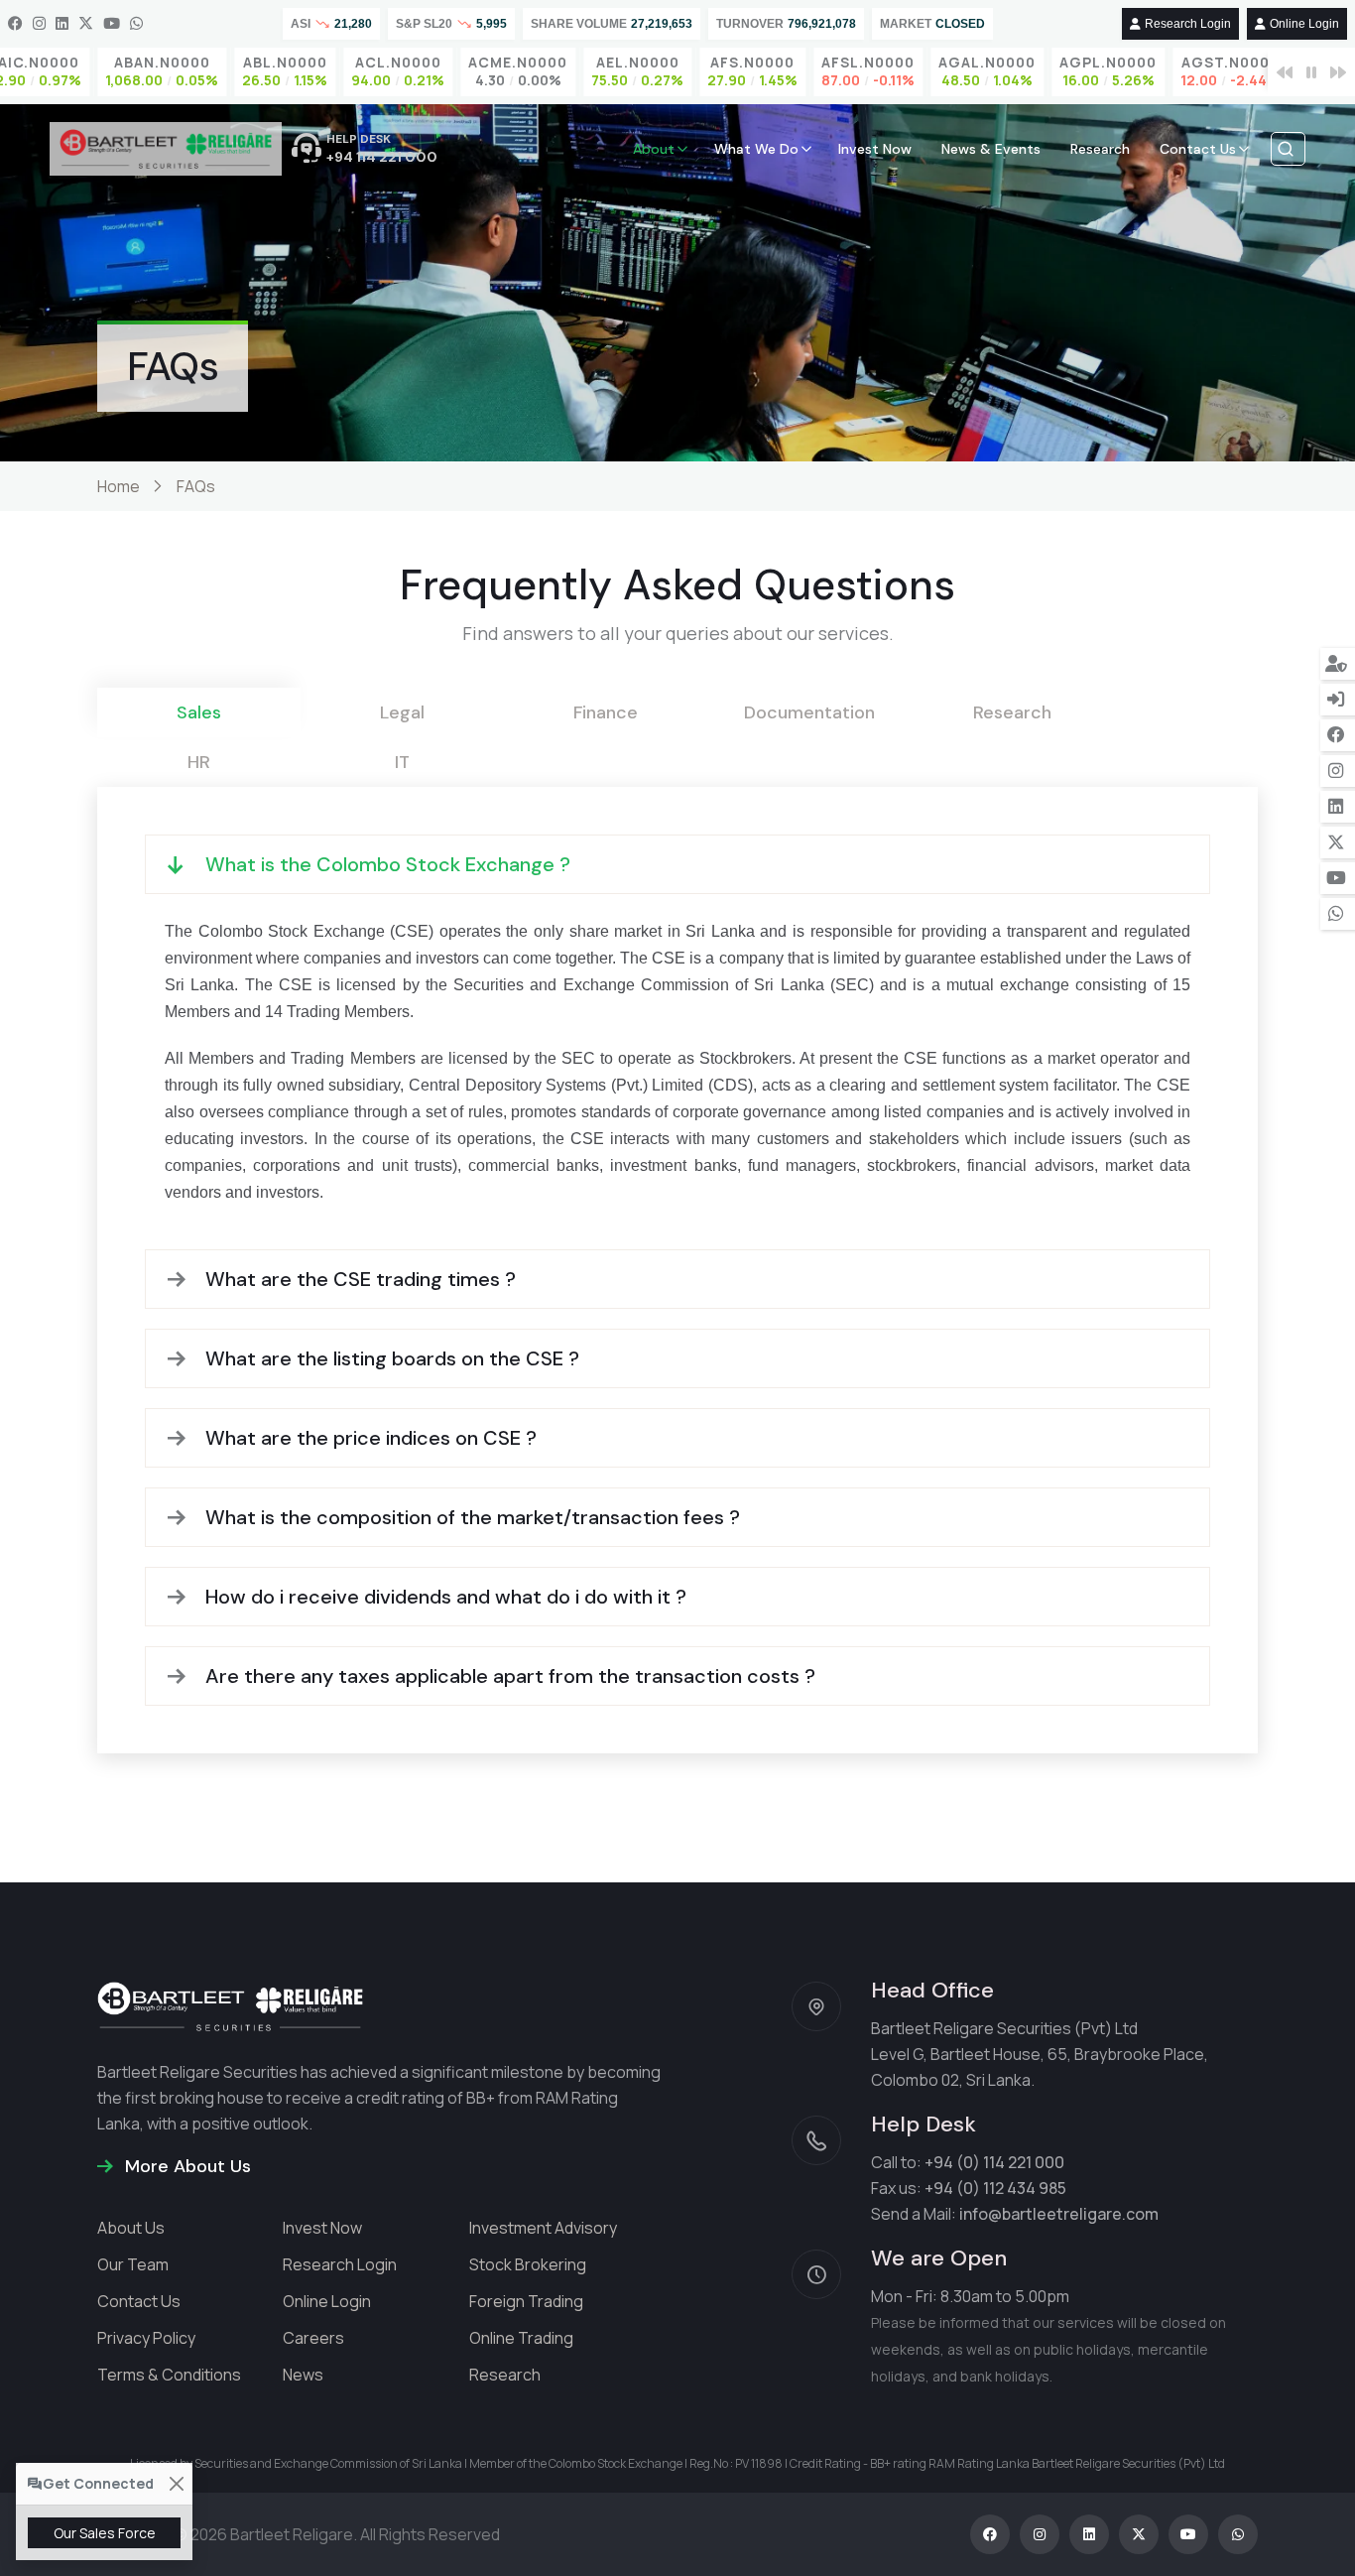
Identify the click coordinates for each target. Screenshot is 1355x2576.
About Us (131, 2228)
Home (119, 486)
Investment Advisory (543, 2228)
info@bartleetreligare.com (1059, 2214)
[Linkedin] (62, 24)
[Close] (176, 2484)
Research (1100, 149)
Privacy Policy (146, 2338)
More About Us (185, 2166)
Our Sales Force (105, 2533)
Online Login (1304, 24)
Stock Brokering (528, 2264)
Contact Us (1198, 149)
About (654, 149)
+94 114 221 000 (382, 157)
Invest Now (875, 149)
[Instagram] (39, 24)
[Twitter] (86, 24)
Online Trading (521, 2338)
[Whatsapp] (136, 24)
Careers (313, 2338)
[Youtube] (112, 24)
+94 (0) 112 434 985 (995, 2188)
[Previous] (1285, 72)
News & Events (991, 149)
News (303, 2375)
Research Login (1188, 24)
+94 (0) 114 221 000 (994, 2162)
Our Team (133, 2264)
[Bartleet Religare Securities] (166, 149)
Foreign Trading (526, 2301)
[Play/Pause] (1311, 72)
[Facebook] (15, 24)
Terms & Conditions (169, 2375)
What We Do (756, 149)
